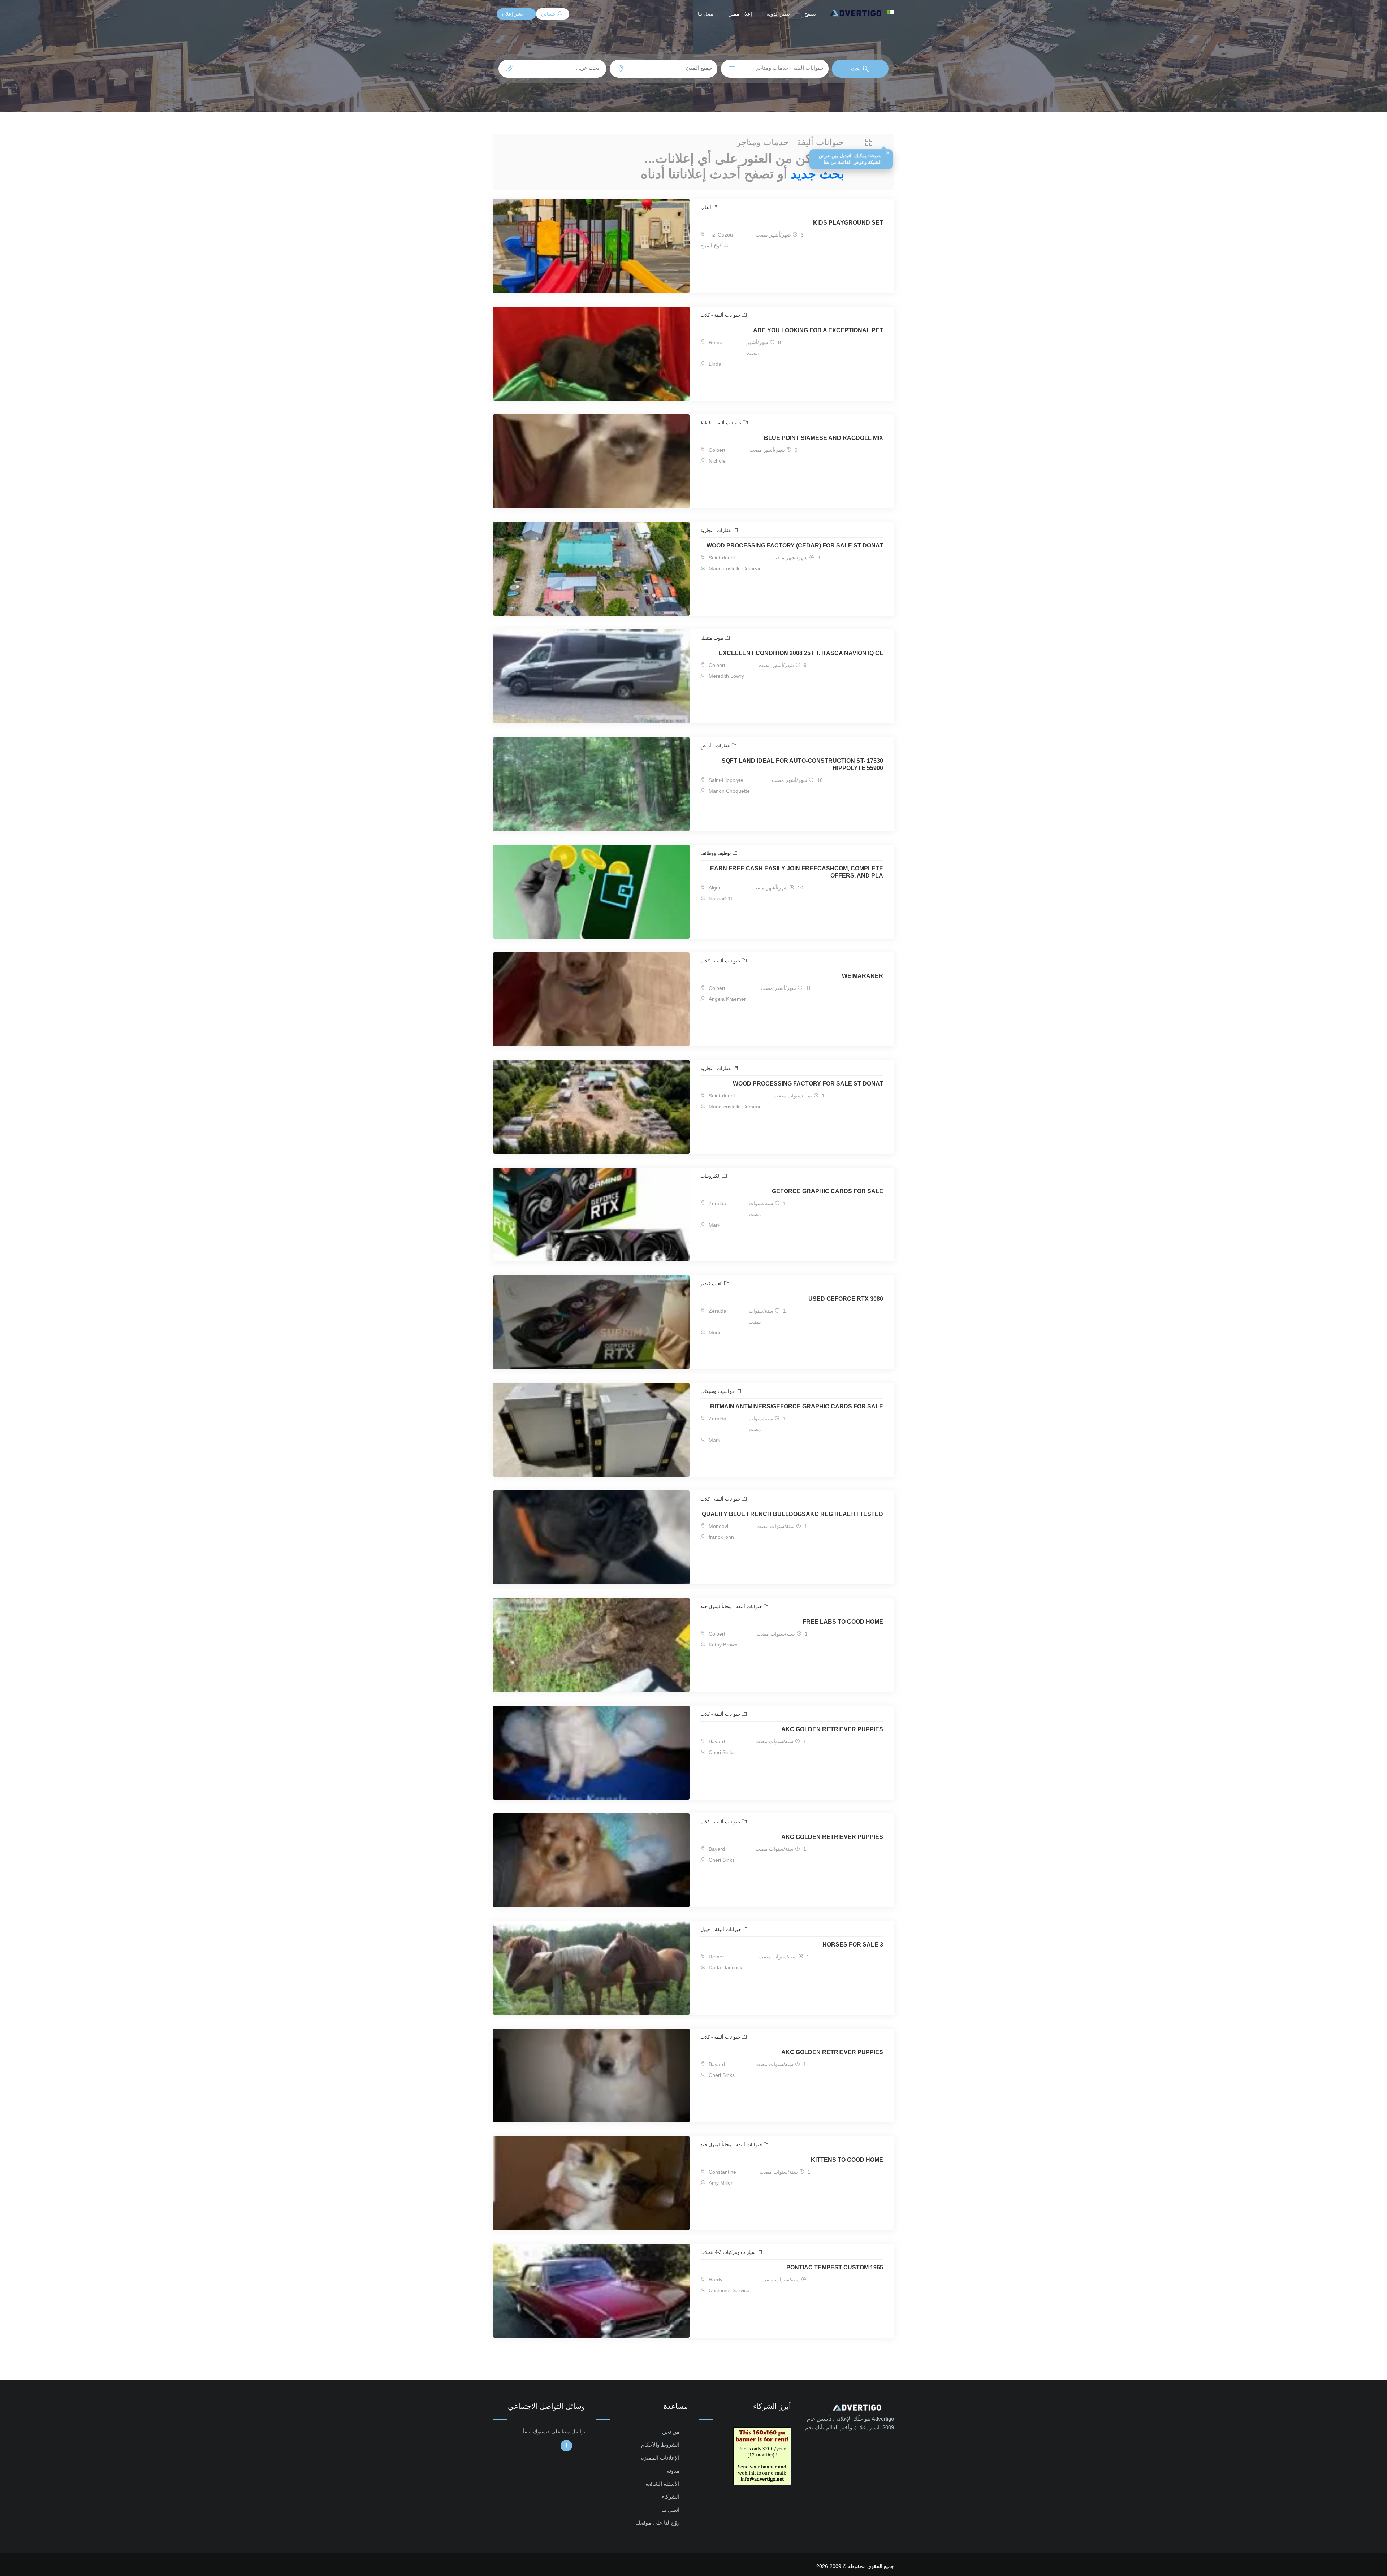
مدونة (673, 2471)
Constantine (722, 2172)
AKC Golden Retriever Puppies (832, 1729)
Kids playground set (848, 223)
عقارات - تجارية (717, 530)
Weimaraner (863, 976)
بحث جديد (817, 174)
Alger (714, 888)
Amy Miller (720, 2183)
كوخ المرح (712, 246)
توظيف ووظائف (716, 853)
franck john (721, 1537)
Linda (714, 364)
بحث (857, 69)
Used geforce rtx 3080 (846, 1299)
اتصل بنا (707, 14)
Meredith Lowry (726, 676)
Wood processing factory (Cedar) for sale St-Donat (795, 545)
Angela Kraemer (727, 999)
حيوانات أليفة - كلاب (721, 315)
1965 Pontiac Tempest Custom (835, 2267)
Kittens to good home (847, 2160)
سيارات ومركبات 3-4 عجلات (729, 2252)
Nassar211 (720, 899)
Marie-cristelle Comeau (734, 568)
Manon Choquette (729, 791)
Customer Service (728, 2290)
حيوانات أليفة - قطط (722, 423)
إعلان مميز (741, 14)
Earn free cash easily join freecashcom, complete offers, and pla (797, 872)
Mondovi (718, 1526)
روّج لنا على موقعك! (657, 2523)
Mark (714, 1225)
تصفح (810, 14)
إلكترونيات (711, 1176)
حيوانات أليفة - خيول (721, 1929)
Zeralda (717, 1203)
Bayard (716, 1741)
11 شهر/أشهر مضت (786, 988)
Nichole (716, 461)
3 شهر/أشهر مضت (780, 235)
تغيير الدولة (778, 14)
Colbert (716, 450)
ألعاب (707, 207)
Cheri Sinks (721, 1752)
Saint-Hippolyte (725, 780)
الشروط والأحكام (660, 2445)
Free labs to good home (843, 1622)
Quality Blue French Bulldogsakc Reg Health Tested (792, 1514)
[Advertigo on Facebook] (566, 2446)
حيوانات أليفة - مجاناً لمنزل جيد (732, 1607)
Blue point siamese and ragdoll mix (824, 438)
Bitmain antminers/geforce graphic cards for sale (797, 1406)
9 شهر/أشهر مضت (774, 450)
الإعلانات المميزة (660, 2458)
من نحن (671, 2432)
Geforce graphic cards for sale (828, 1191)
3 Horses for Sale (853, 1945)
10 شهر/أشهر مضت (797, 780)
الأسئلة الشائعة (662, 2484)
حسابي (549, 14)
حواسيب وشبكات (718, 1391)
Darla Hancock (725, 1967)
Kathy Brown (722, 1645)
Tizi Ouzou (720, 235)
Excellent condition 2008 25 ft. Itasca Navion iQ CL (801, 653)
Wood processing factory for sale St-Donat (808, 1084)
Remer (716, 342)
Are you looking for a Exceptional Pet (818, 330)
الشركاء (671, 2497)
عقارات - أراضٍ (716, 746)
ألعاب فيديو (712, 1284)
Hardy (715, 2280)
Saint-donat (721, 558)
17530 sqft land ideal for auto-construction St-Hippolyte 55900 (802, 764)
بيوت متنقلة (713, 638)
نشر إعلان (513, 14)
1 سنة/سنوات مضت (799, 1096)
